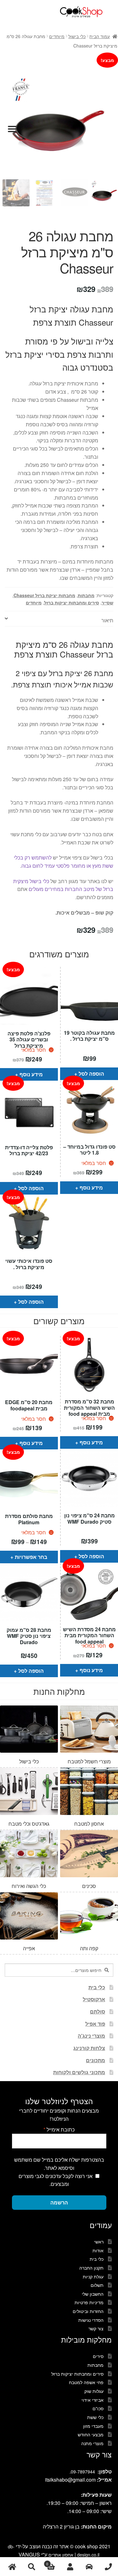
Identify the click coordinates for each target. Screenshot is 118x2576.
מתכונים (96, 2060)
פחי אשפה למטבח (86, 2382)
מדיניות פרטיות (89, 2302)
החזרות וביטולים (88, 2311)
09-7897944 (83, 2472)
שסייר (107, 602)
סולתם (98, 2011)
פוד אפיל (95, 2024)
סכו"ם (98, 2408)
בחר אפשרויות (31, 1557)
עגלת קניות (93, 2276)
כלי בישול (77, 36)
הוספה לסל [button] (91, 1074)
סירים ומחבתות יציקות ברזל (72, 602)
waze (89, 2567)
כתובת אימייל (59, 2129)
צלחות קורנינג (89, 2048)
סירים (98, 2356)
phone (108, 2567)
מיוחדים (57, 36)
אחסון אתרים (61, 2555)
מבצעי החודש (91, 2434)
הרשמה (59, 2202)
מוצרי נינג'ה (91, 2036)
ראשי (99, 2242)
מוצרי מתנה (92, 2443)
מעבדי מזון (93, 2426)
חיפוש (31, 2567)
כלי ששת (95, 2417)
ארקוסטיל (94, 1999)
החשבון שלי (93, 2294)
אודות (98, 2250)
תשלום (97, 2285)
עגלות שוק (94, 2391)
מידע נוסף (31, 1074)
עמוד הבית (100, 36)
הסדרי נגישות (91, 2320)
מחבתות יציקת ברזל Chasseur (44, 595)
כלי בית (97, 1987)
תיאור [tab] (107, 620)
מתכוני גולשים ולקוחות (79, 2072)
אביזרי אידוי (93, 2400)
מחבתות (86, 595)
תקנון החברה (91, 2268)
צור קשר (96, 2328)
